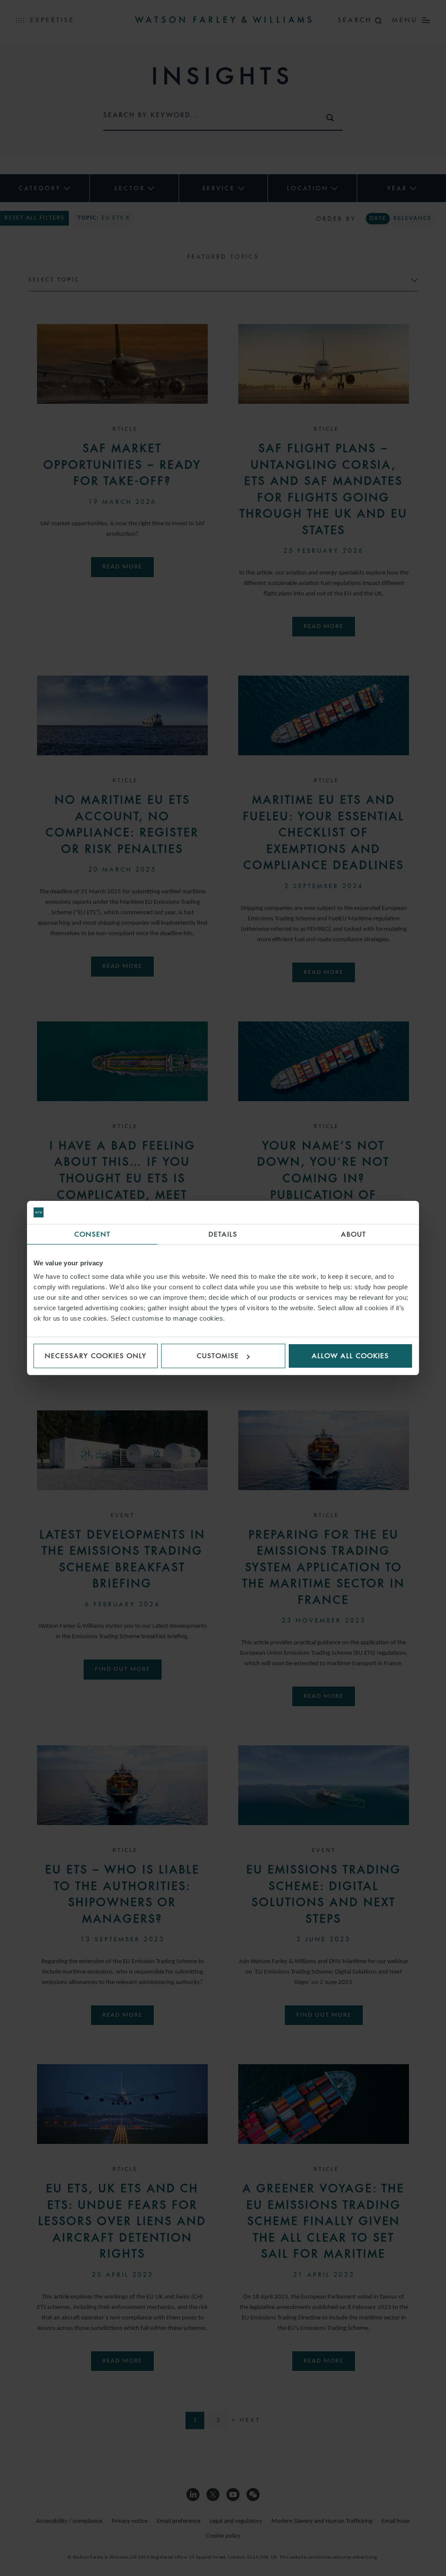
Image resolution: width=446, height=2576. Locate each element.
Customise (218, 1356)
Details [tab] (223, 1234)
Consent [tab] (93, 1234)
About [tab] (354, 1234)
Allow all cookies (350, 1356)
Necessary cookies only (96, 1356)
